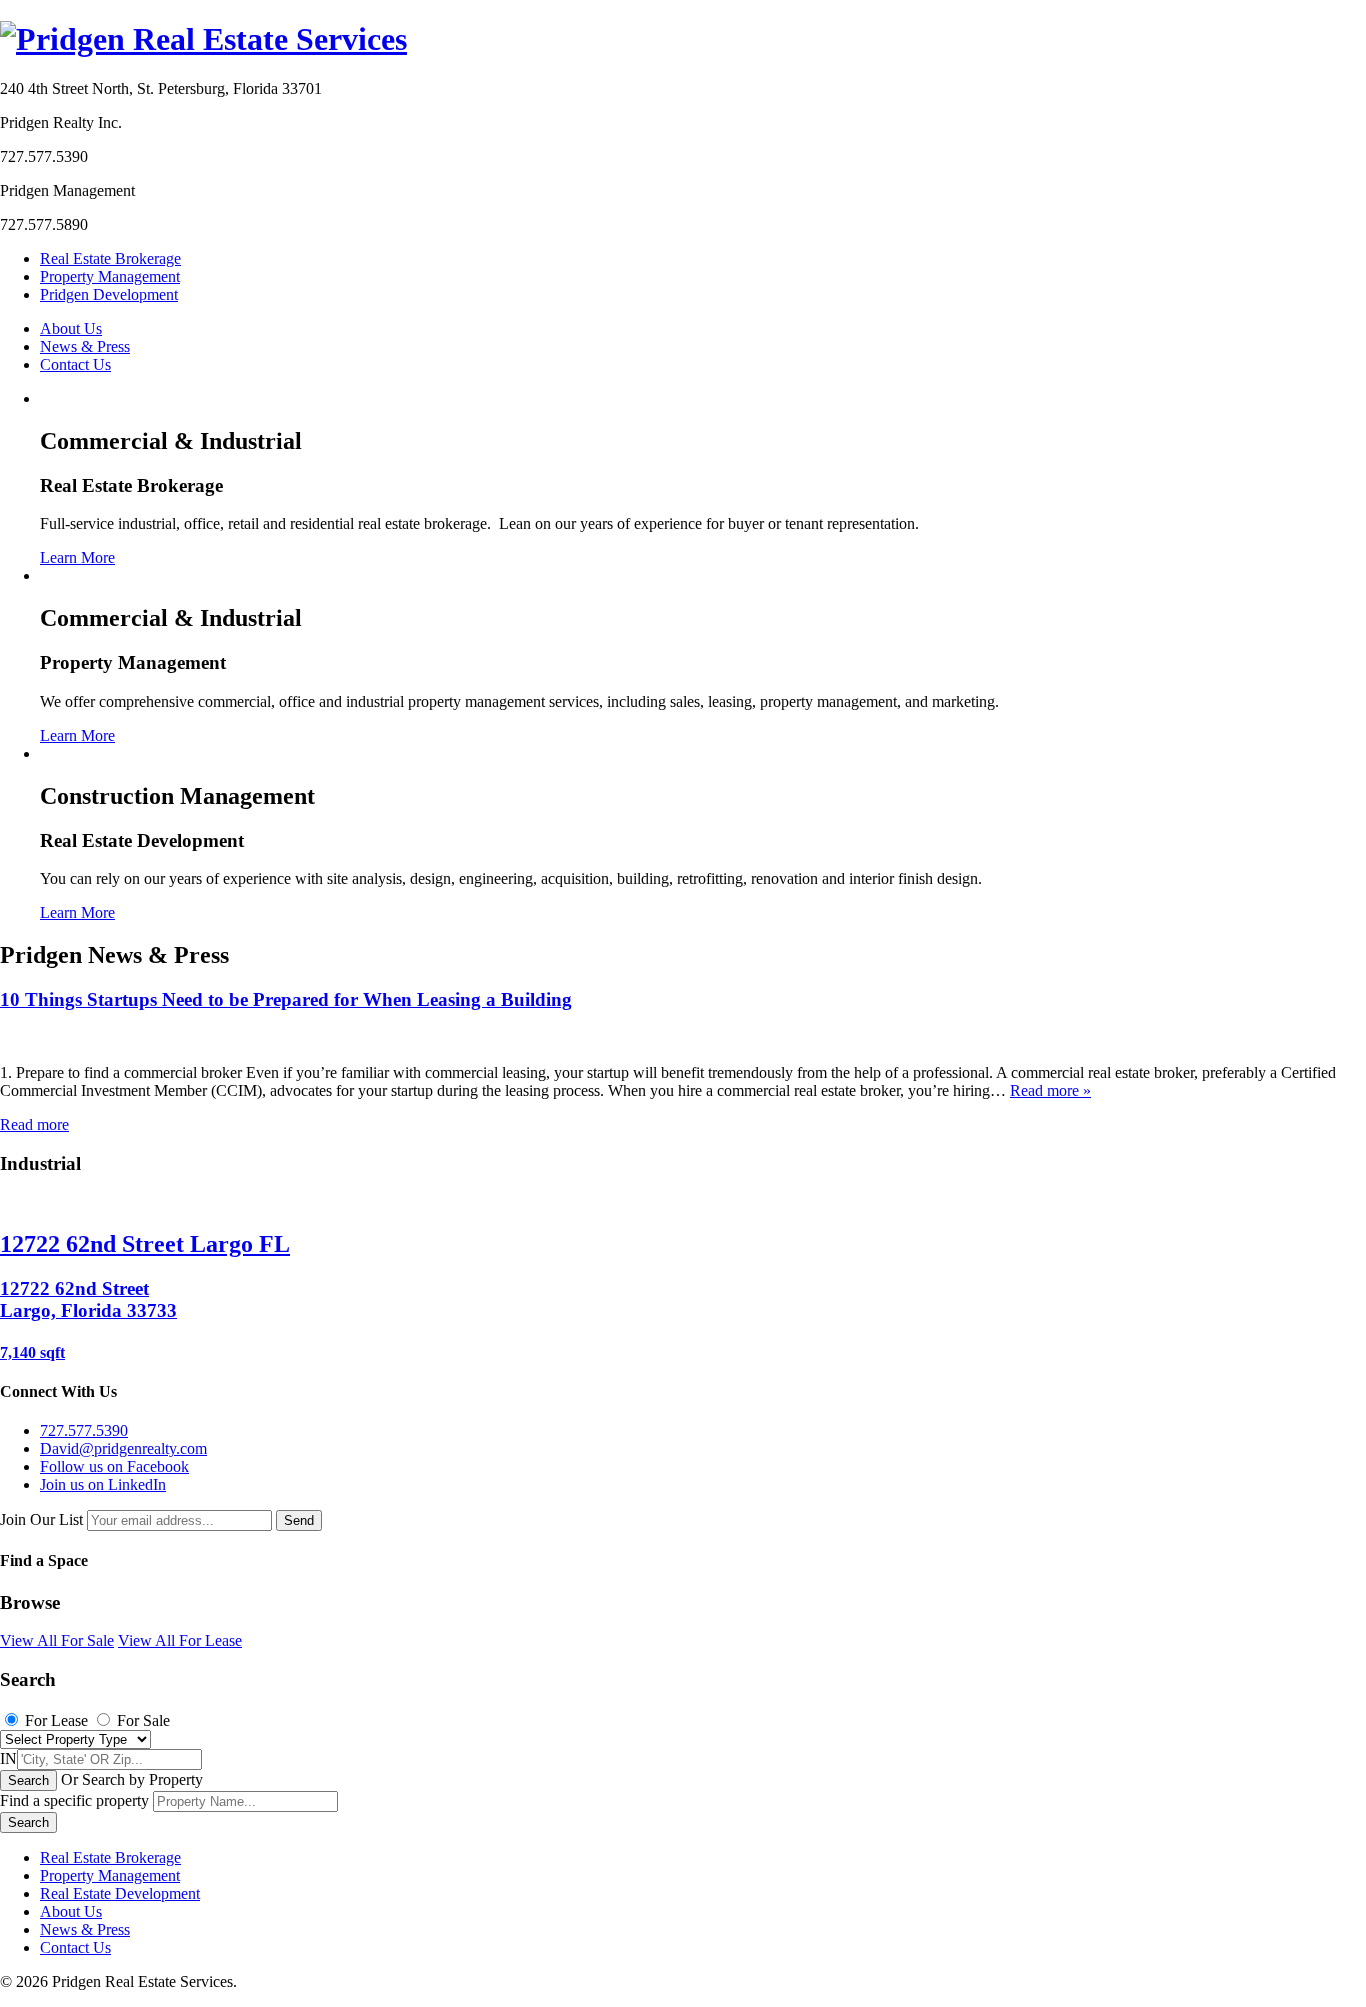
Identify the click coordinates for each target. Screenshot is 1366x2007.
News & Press (85, 346)
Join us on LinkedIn (103, 1484)
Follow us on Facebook (114, 1466)
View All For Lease (180, 1640)
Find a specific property (74, 1800)
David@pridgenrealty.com (123, 1448)
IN (8, 1758)
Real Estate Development (120, 1893)
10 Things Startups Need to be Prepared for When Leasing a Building (286, 999)
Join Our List (41, 1519)
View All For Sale (57, 1640)
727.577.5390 (84, 1430)
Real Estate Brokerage (110, 258)
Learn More (77, 557)
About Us (71, 328)
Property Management (110, 276)
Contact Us (75, 364)
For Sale (143, 1720)
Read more (34, 1124)
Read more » (1050, 1090)
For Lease (56, 1720)
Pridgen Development (109, 294)
